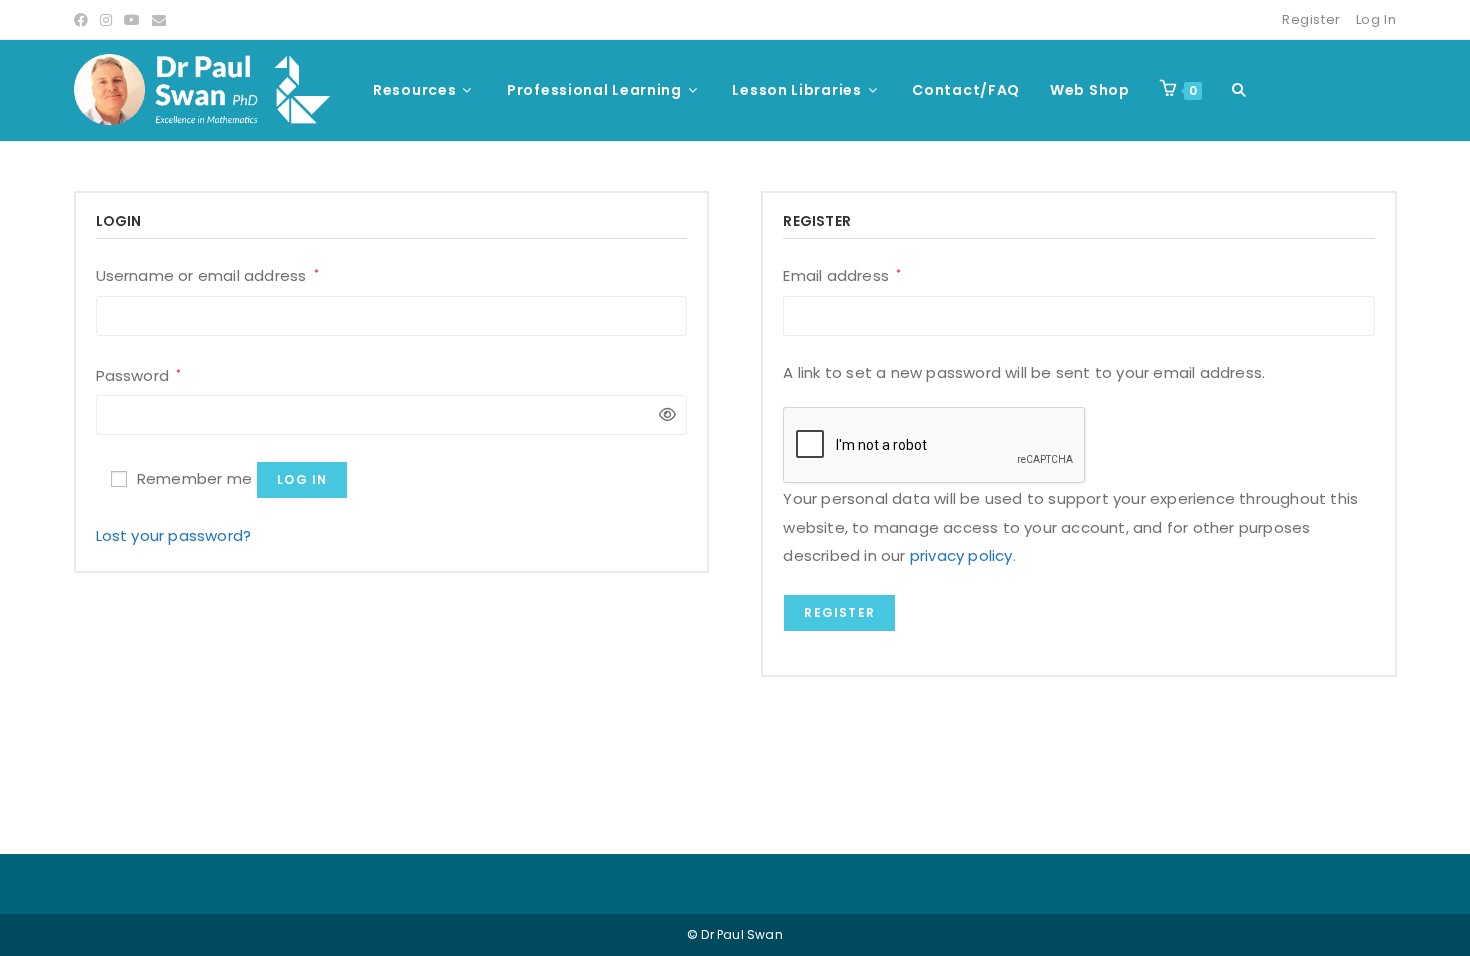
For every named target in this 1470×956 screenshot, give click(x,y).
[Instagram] (106, 20)
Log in (302, 479)
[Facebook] (84, 20)
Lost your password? (174, 535)
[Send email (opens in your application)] (159, 20)
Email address (842, 274)
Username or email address (207, 274)
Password (139, 374)
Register (1311, 19)
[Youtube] (132, 20)
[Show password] (663, 415)
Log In (1376, 19)
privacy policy (961, 555)
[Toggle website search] (1239, 90)
